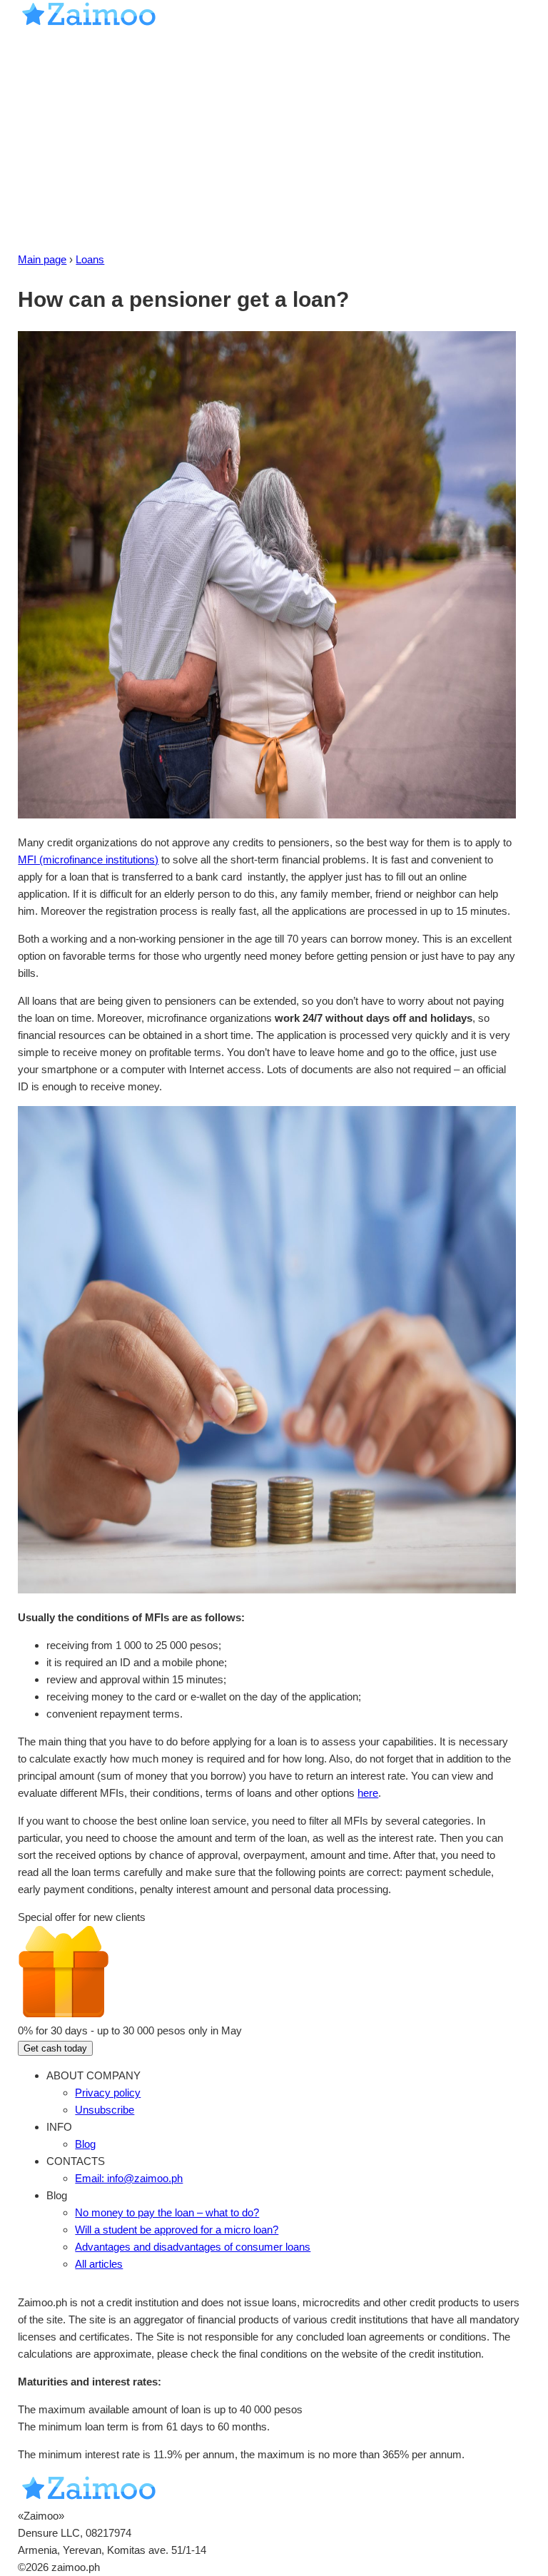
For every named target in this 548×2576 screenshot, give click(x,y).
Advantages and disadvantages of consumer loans (193, 2247)
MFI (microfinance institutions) (88, 859)
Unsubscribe (105, 2110)
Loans (90, 259)
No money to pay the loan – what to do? (167, 2212)
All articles (99, 2264)
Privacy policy (108, 2093)
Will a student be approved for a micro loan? (177, 2230)
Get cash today (55, 2048)
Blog (85, 2144)
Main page (42, 259)
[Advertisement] (274, 144)
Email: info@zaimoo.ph (129, 2178)
